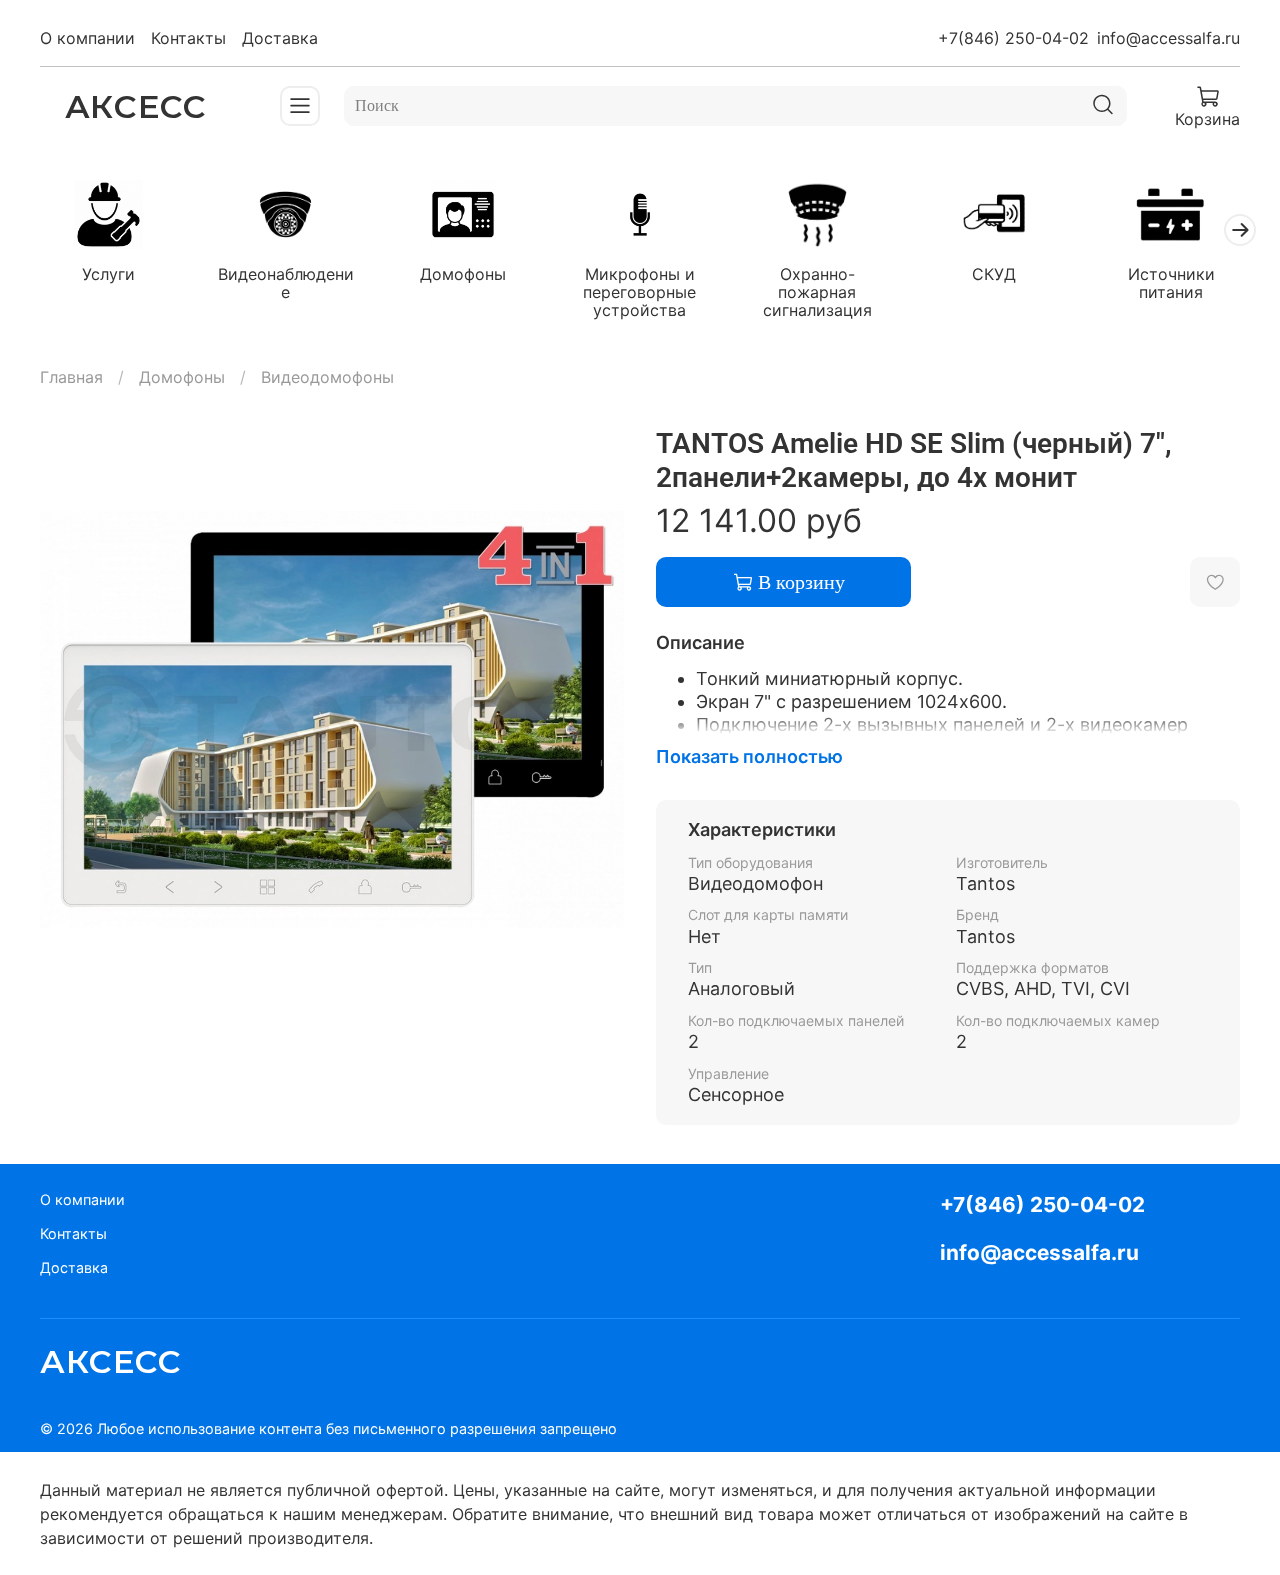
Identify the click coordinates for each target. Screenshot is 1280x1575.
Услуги (108, 273)
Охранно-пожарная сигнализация (817, 291)
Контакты (188, 38)
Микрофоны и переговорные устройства (639, 291)
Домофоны (463, 273)
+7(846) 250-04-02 (1013, 38)
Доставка (280, 38)
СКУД (994, 273)
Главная (71, 377)
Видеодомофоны (327, 377)
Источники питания (1171, 282)
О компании (87, 38)
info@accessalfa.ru (1168, 38)
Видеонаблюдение (286, 282)
